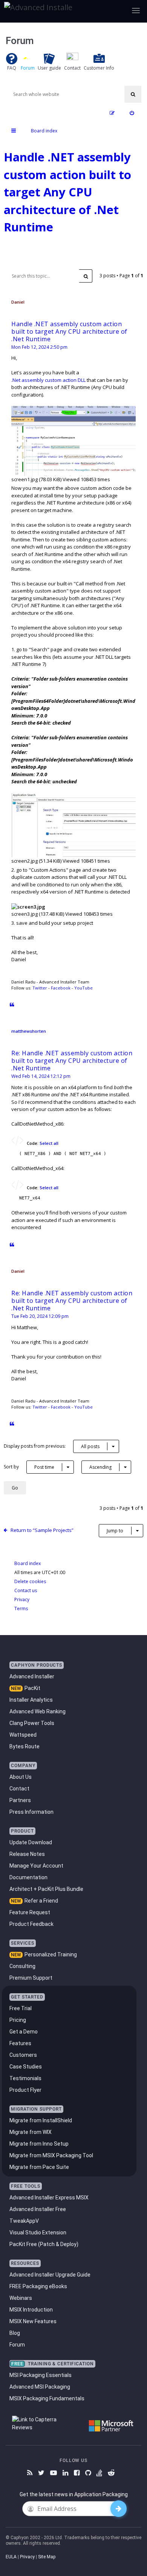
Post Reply (31, 255)
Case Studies (26, 2067)
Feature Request (30, 1912)
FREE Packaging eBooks (38, 2286)
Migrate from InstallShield (41, 2120)
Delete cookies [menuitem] (30, 1581)
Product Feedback (31, 1924)
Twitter (40, 988)
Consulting (22, 1966)
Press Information (31, 1812)
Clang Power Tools (32, 1723)
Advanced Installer (32, 1676)
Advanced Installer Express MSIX (49, 2198)
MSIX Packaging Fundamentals (47, 2398)
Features (20, 2043)
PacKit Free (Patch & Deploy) (44, 2244)
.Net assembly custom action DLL (48, 380)
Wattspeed (23, 1735)
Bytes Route (24, 1746)
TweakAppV (24, 2221)
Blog (15, 2333)
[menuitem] (132, 113)
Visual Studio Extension (38, 2233)
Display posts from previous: (52, 1446)
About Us (21, 1777)
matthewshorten (29, 1031)
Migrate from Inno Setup (39, 2144)
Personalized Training (51, 1954)
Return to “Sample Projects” (42, 1530)
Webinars (21, 2298)
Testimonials (25, 2078)
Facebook (61, 988)
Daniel (18, 302)
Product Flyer (25, 2090)
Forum (17, 2345)
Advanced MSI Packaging (40, 2387)
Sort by (29, 1467)
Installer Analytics (31, 1700)
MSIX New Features (33, 2321)
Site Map (47, 2557)
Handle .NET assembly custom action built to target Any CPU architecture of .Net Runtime (67, 192)
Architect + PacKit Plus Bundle (46, 1889)
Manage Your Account (36, 1866)
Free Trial (21, 2008)
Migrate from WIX (31, 2132)
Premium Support (31, 1978)
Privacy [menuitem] (22, 1600)
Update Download (31, 1842)
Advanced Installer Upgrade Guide (50, 2275)
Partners (20, 1800)
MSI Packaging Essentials (41, 2375)
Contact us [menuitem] (26, 1590)
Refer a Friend (41, 1901)
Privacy (27, 2557)
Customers (23, 2055)
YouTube (83, 988)
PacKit (32, 1688)
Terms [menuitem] (21, 1609)
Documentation (28, 1877)
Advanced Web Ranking (38, 1711)
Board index (28, 1563)
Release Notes (27, 1854)
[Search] (133, 94)
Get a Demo (24, 2032)
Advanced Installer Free (38, 2209)
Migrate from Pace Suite (39, 2167)
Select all (49, 1143)
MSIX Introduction (31, 2310)
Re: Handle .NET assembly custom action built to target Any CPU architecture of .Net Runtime (72, 1061)
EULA (11, 2557)
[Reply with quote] (12, 1005)
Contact (19, 1789)
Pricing (18, 2020)
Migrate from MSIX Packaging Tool (51, 2155)
